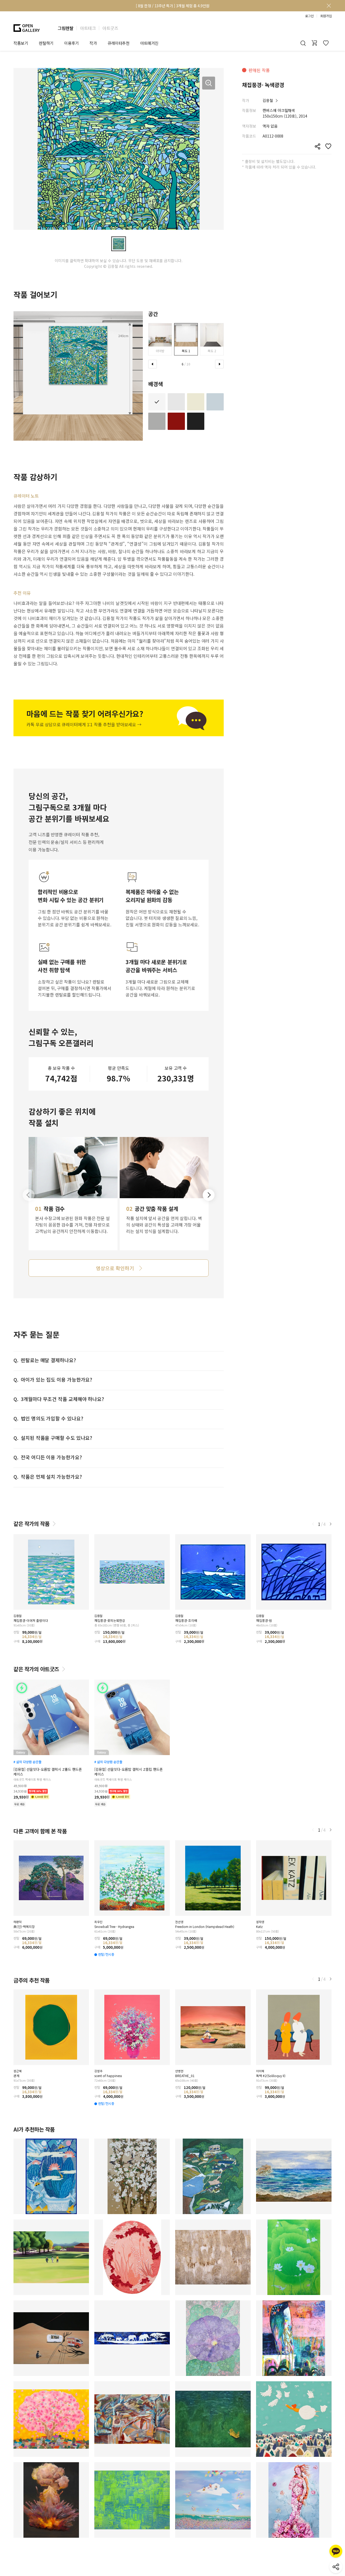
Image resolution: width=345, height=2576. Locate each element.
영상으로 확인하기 (115, 1268)
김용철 (268, 100)
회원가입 (326, 16)
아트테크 (88, 28)
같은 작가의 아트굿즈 (36, 1669)
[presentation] (153, 364)
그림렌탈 (65, 28)
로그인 (309, 16)
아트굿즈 (110, 28)
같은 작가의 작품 (32, 1524)
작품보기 (21, 43)
